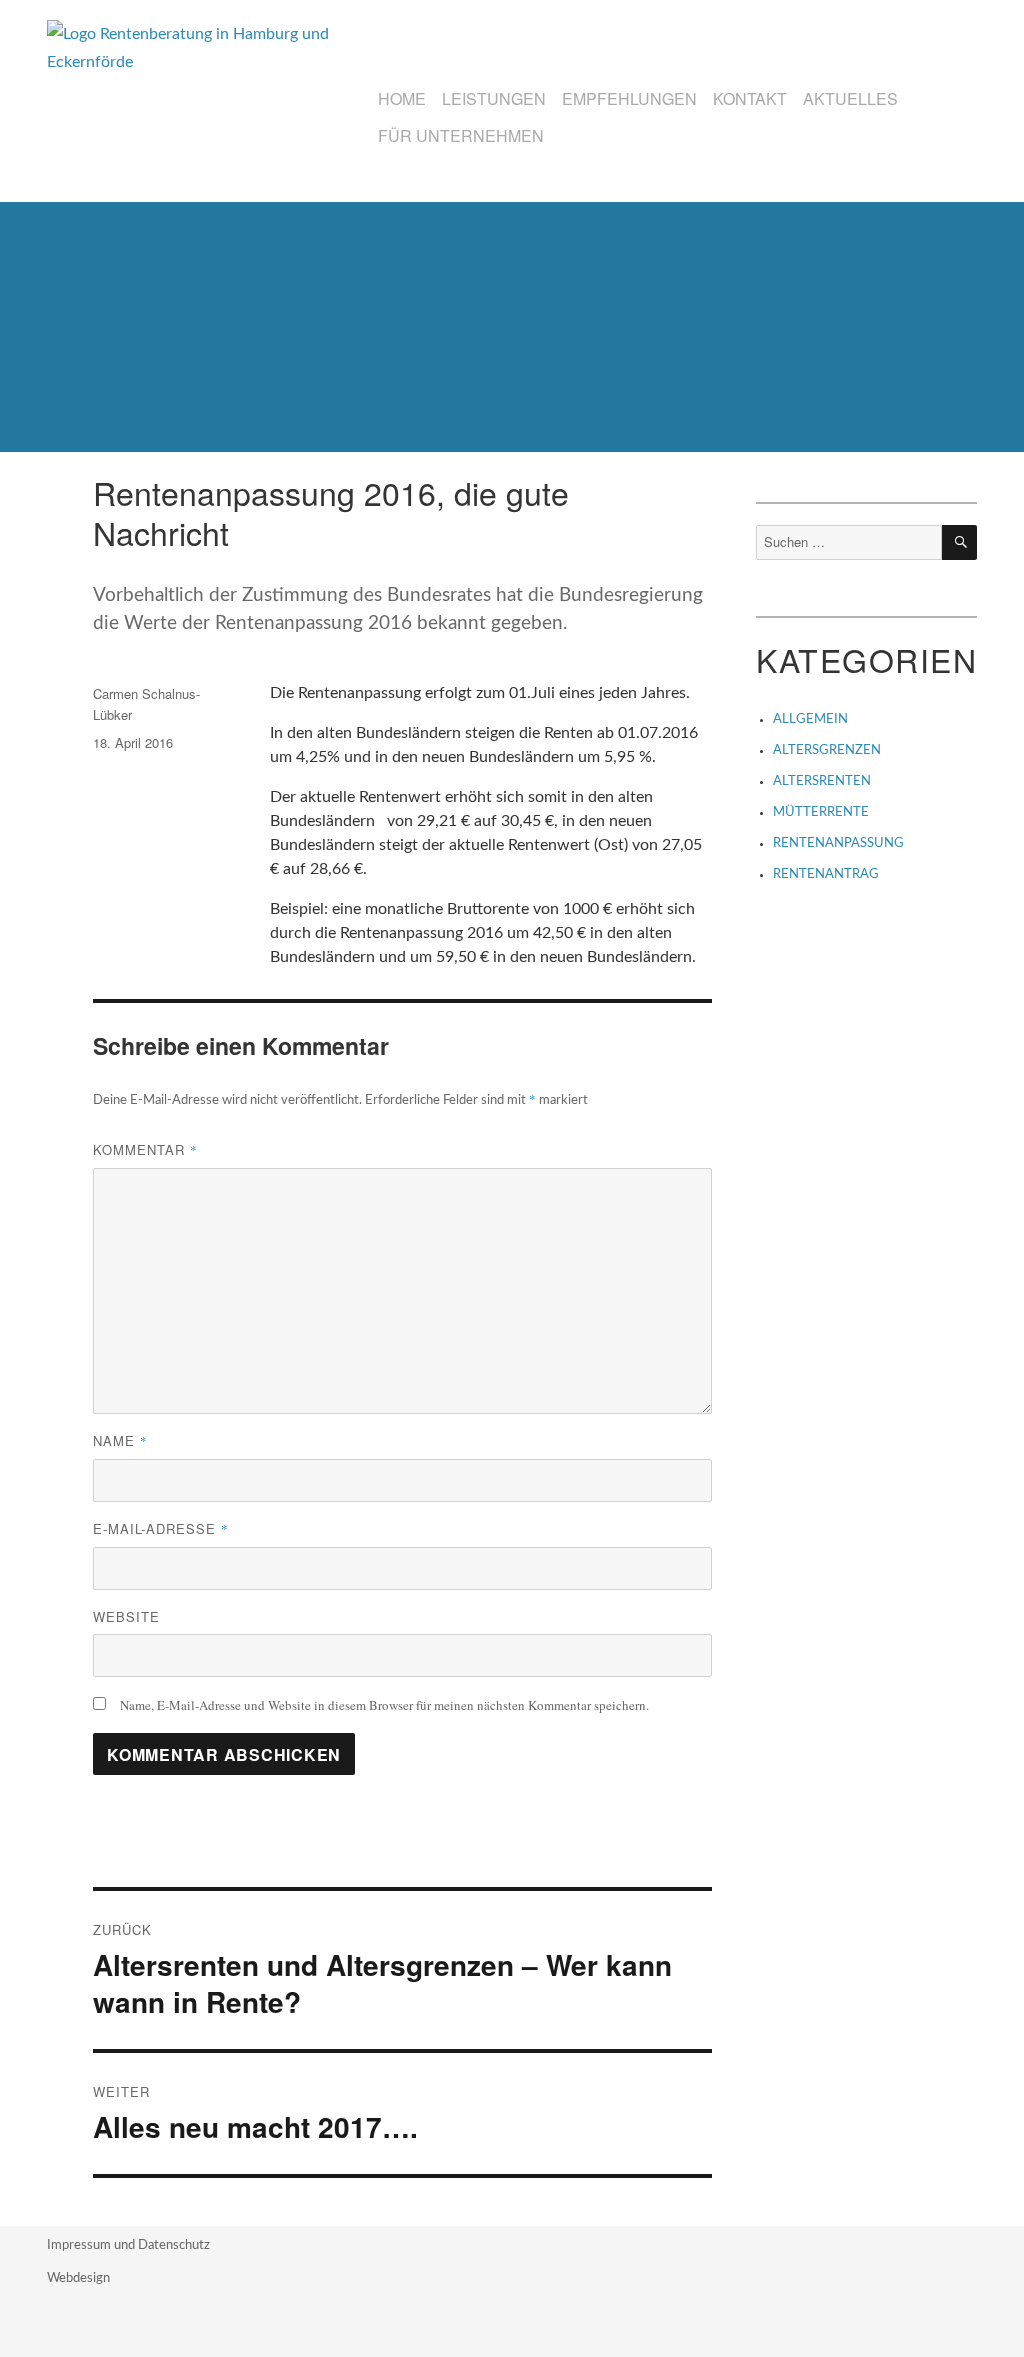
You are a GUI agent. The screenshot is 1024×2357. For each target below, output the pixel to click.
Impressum (80, 2245)
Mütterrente (821, 812)
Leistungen (494, 98)
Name (120, 1440)
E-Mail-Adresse (161, 1528)
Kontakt (750, 98)
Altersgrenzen (827, 750)
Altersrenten (822, 781)
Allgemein (810, 719)
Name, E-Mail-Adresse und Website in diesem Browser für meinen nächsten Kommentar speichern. (384, 1705)
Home (402, 98)
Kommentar (145, 1149)
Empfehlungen (629, 98)
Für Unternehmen (461, 135)
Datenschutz (174, 2245)
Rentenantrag (826, 874)
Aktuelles (850, 98)
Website (126, 1616)
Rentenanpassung (838, 843)
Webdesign (78, 2278)
